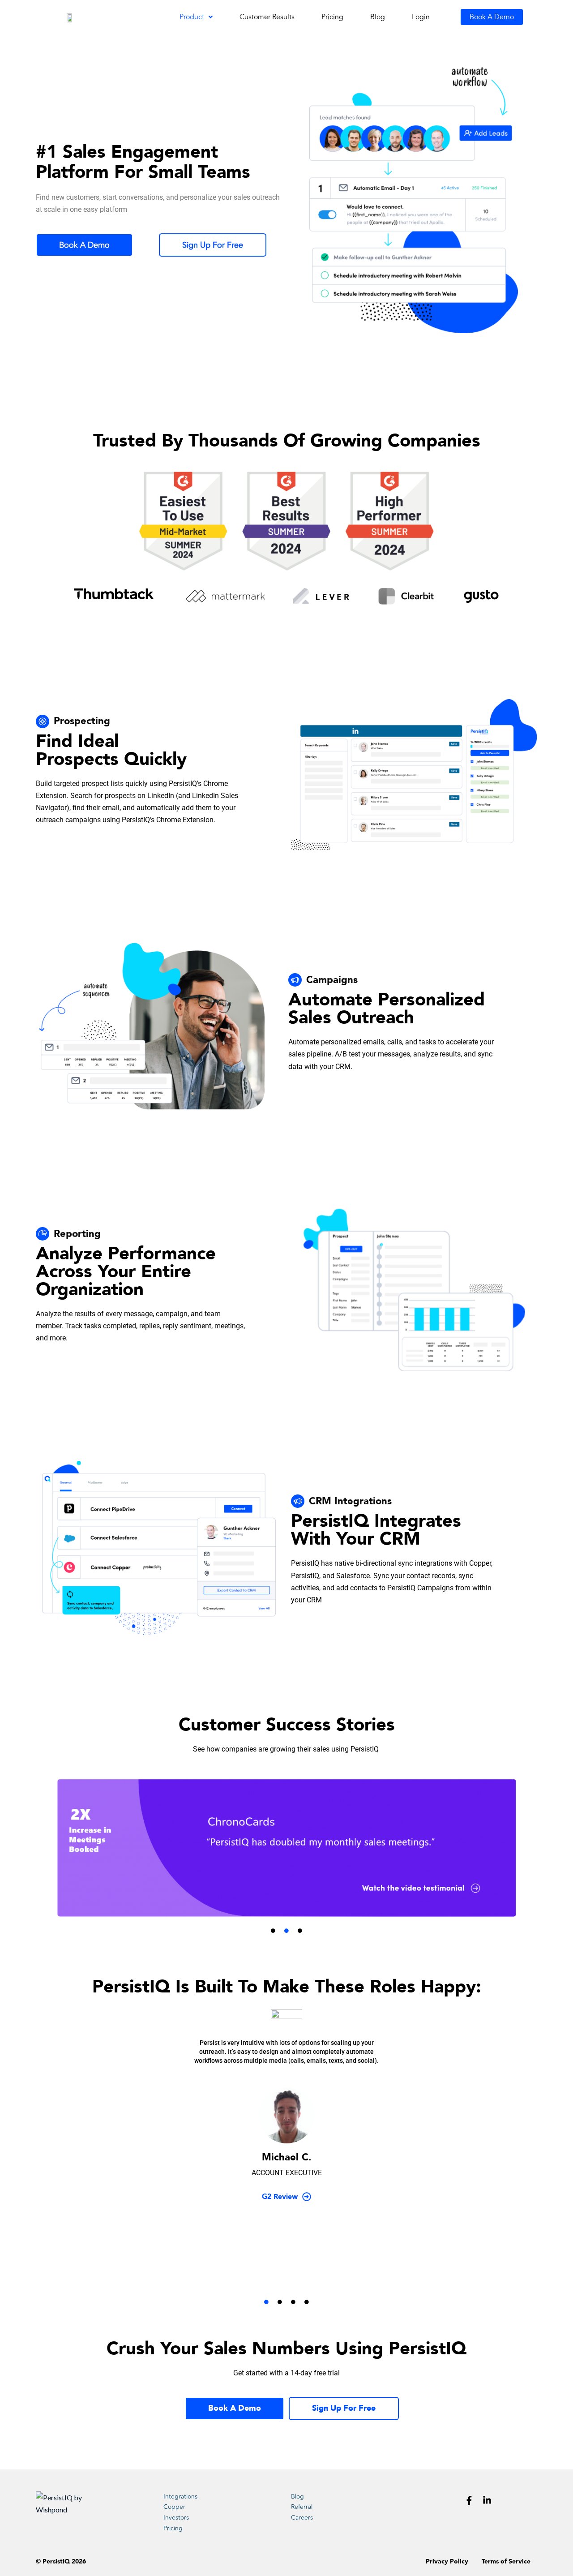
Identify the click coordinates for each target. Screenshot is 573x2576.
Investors (176, 2518)
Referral (302, 2507)
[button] (196, 17)
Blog (378, 17)
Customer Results (267, 17)
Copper (174, 2507)
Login (421, 17)
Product (192, 17)
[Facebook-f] (469, 2500)
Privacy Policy (447, 2561)
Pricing (332, 17)
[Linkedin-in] (487, 2500)
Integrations (180, 2497)
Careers (302, 2518)
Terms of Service (506, 2561)
